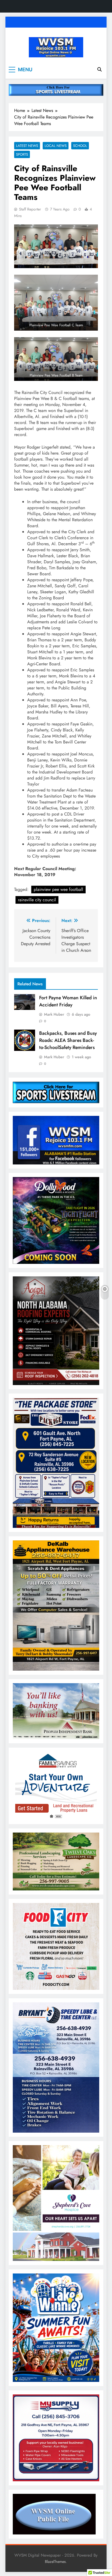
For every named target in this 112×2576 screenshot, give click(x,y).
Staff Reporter (30, 209)
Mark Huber (54, 1014)
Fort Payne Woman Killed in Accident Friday (68, 1001)
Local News (56, 146)
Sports (22, 154)
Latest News (27, 146)
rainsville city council (37, 900)
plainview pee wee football (58, 889)
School (80, 146)
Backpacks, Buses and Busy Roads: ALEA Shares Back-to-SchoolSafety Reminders (68, 1040)
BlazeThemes (55, 2562)
